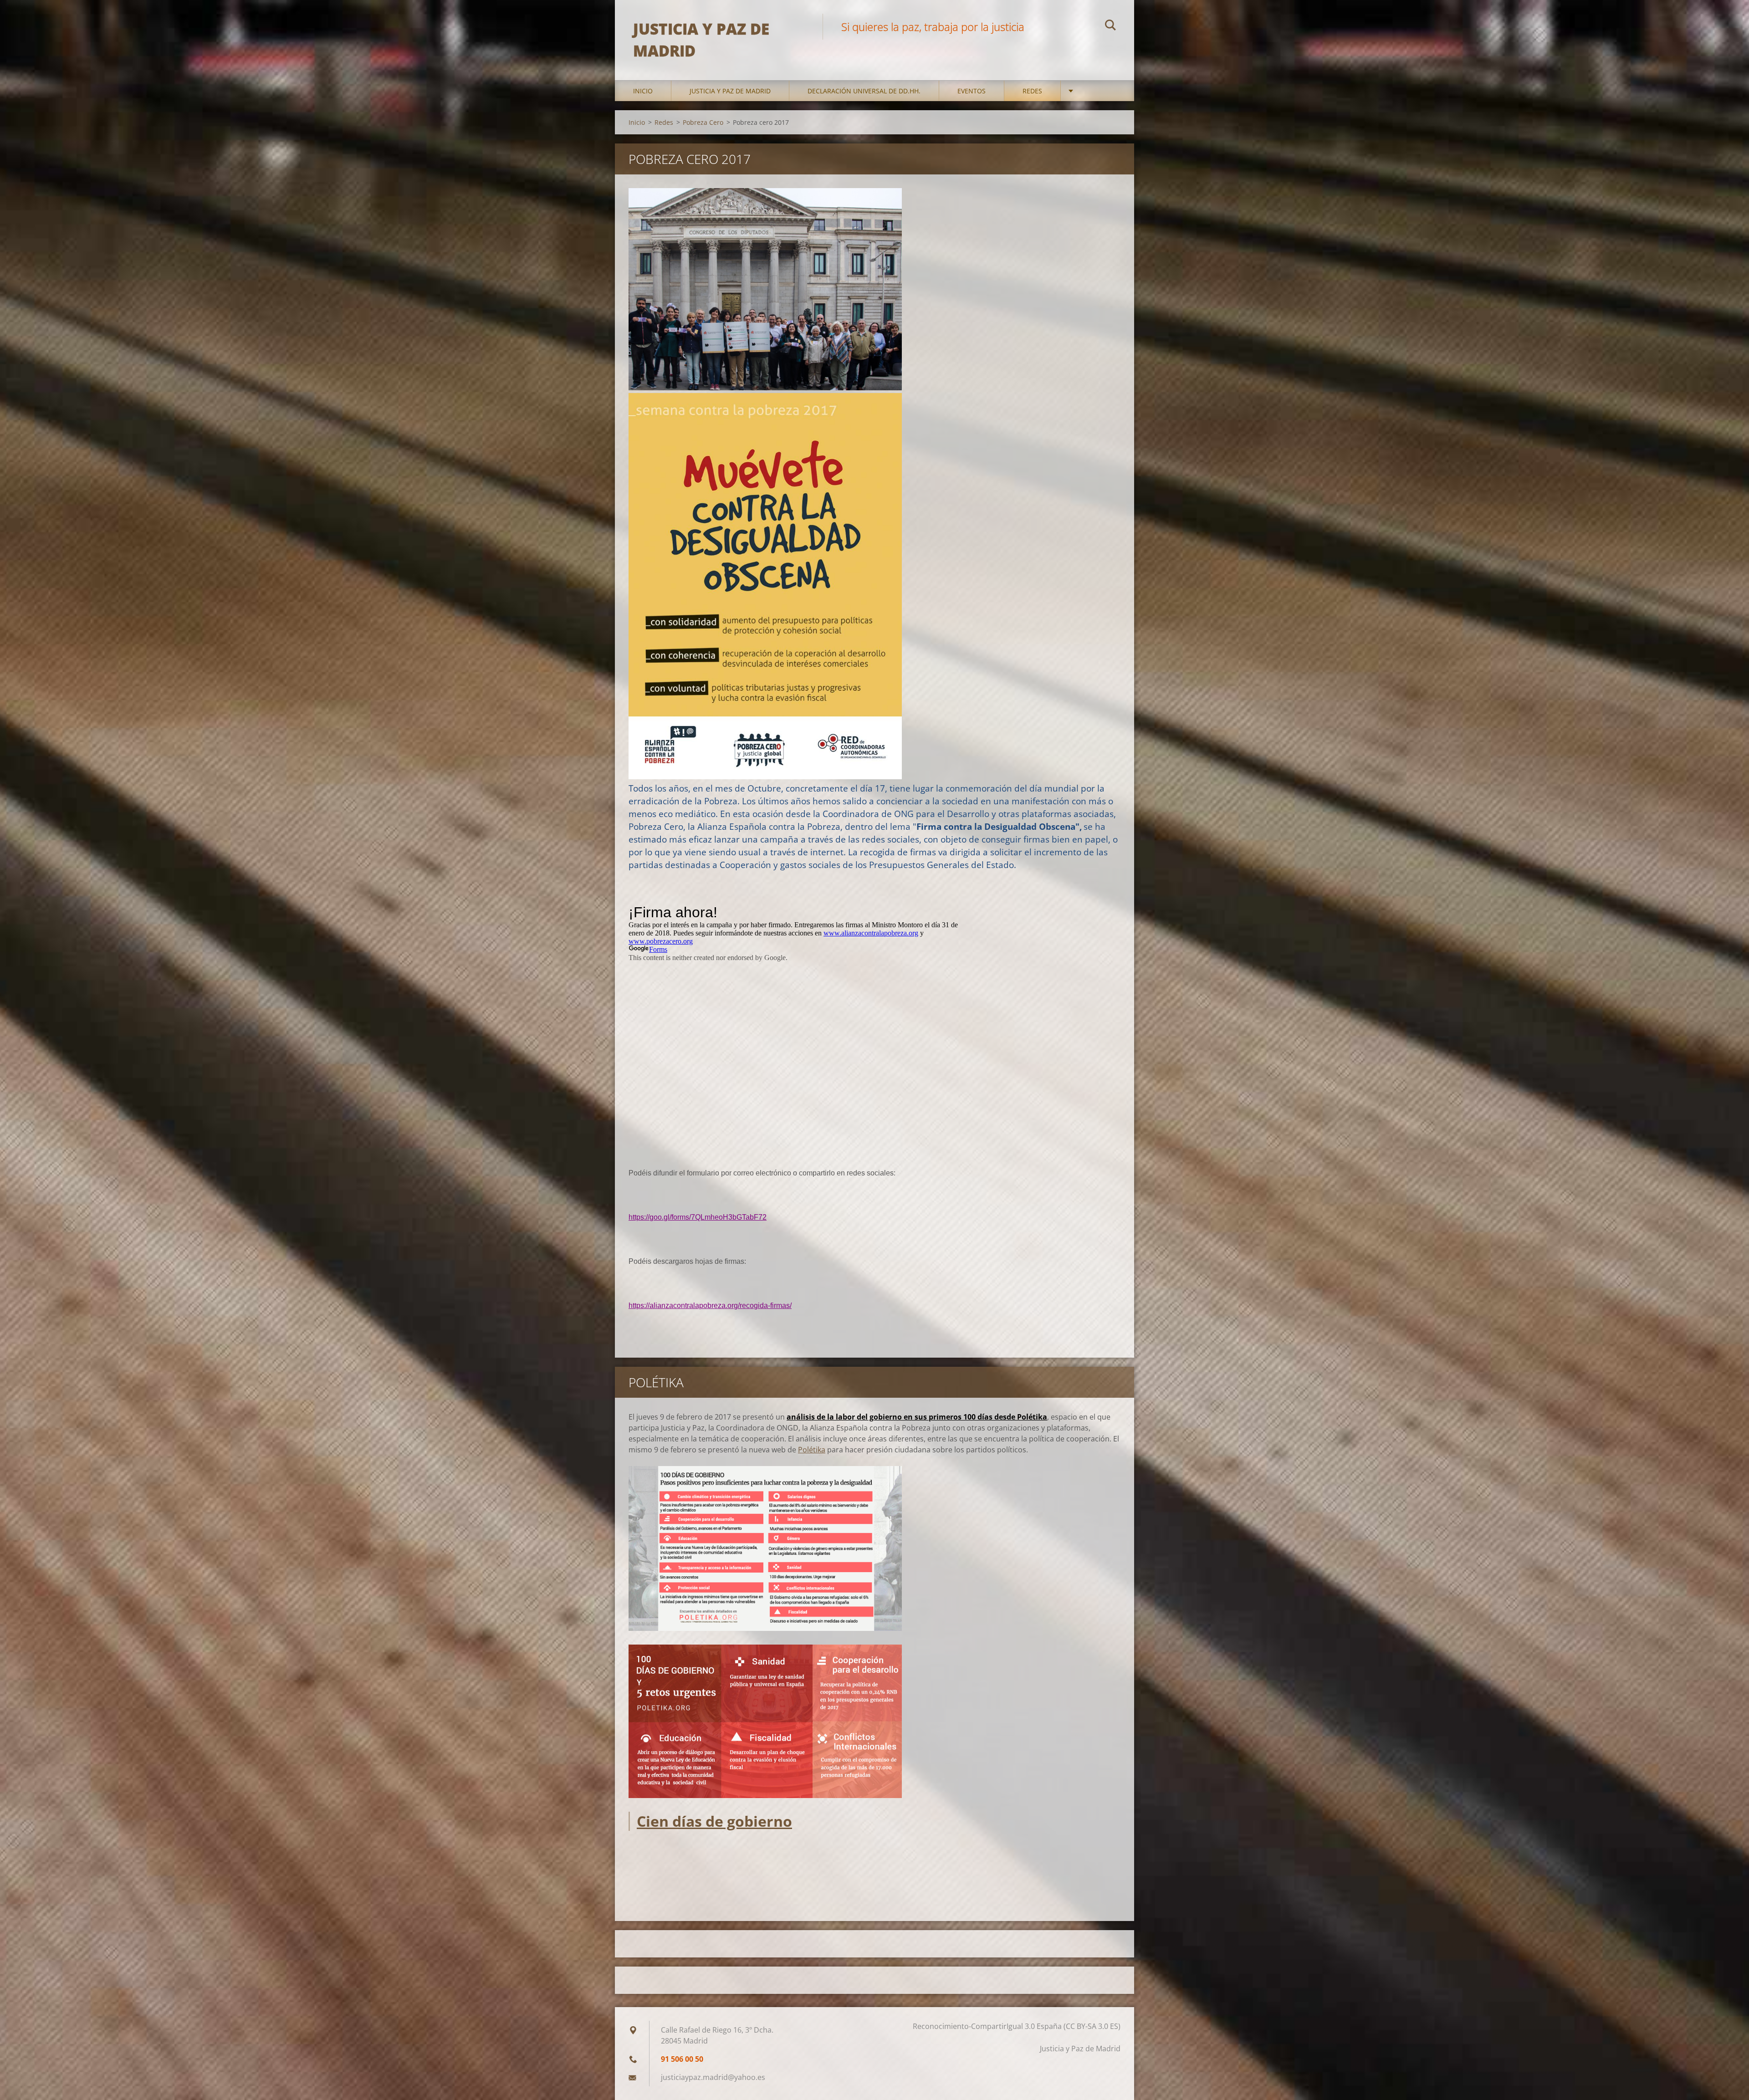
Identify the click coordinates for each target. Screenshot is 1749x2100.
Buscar (1110, 26)
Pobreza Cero (703, 122)
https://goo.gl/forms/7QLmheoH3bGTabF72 (698, 1217)
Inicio (643, 91)
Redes (1032, 91)
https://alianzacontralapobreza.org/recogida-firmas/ (710, 1305)
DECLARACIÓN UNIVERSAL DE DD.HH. (864, 91)
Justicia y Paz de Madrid (730, 91)
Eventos (972, 91)
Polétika (812, 1450)
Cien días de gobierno (714, 1821)
